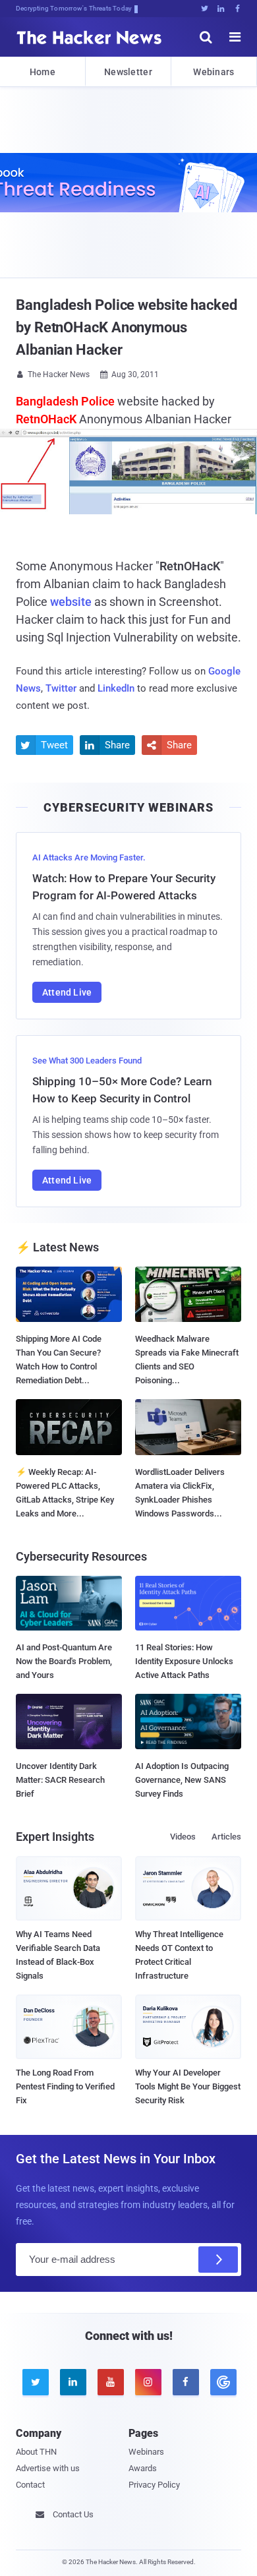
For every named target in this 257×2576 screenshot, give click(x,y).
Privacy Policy (154, 2485)
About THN (36, 2452)
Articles (226, 1837)
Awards (143, 2468)
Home (43, 72)
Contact (30, 2485)
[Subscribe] (218, 2260)
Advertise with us (48, 2468)
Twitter (61, 688)
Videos (183, 1837)
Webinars (214, 72)
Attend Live (67, 992)
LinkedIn (116, 688)
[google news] (222, 2382)
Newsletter (128, 72)
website (71, 602)
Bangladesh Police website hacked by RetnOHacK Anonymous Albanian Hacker (127, 327)
